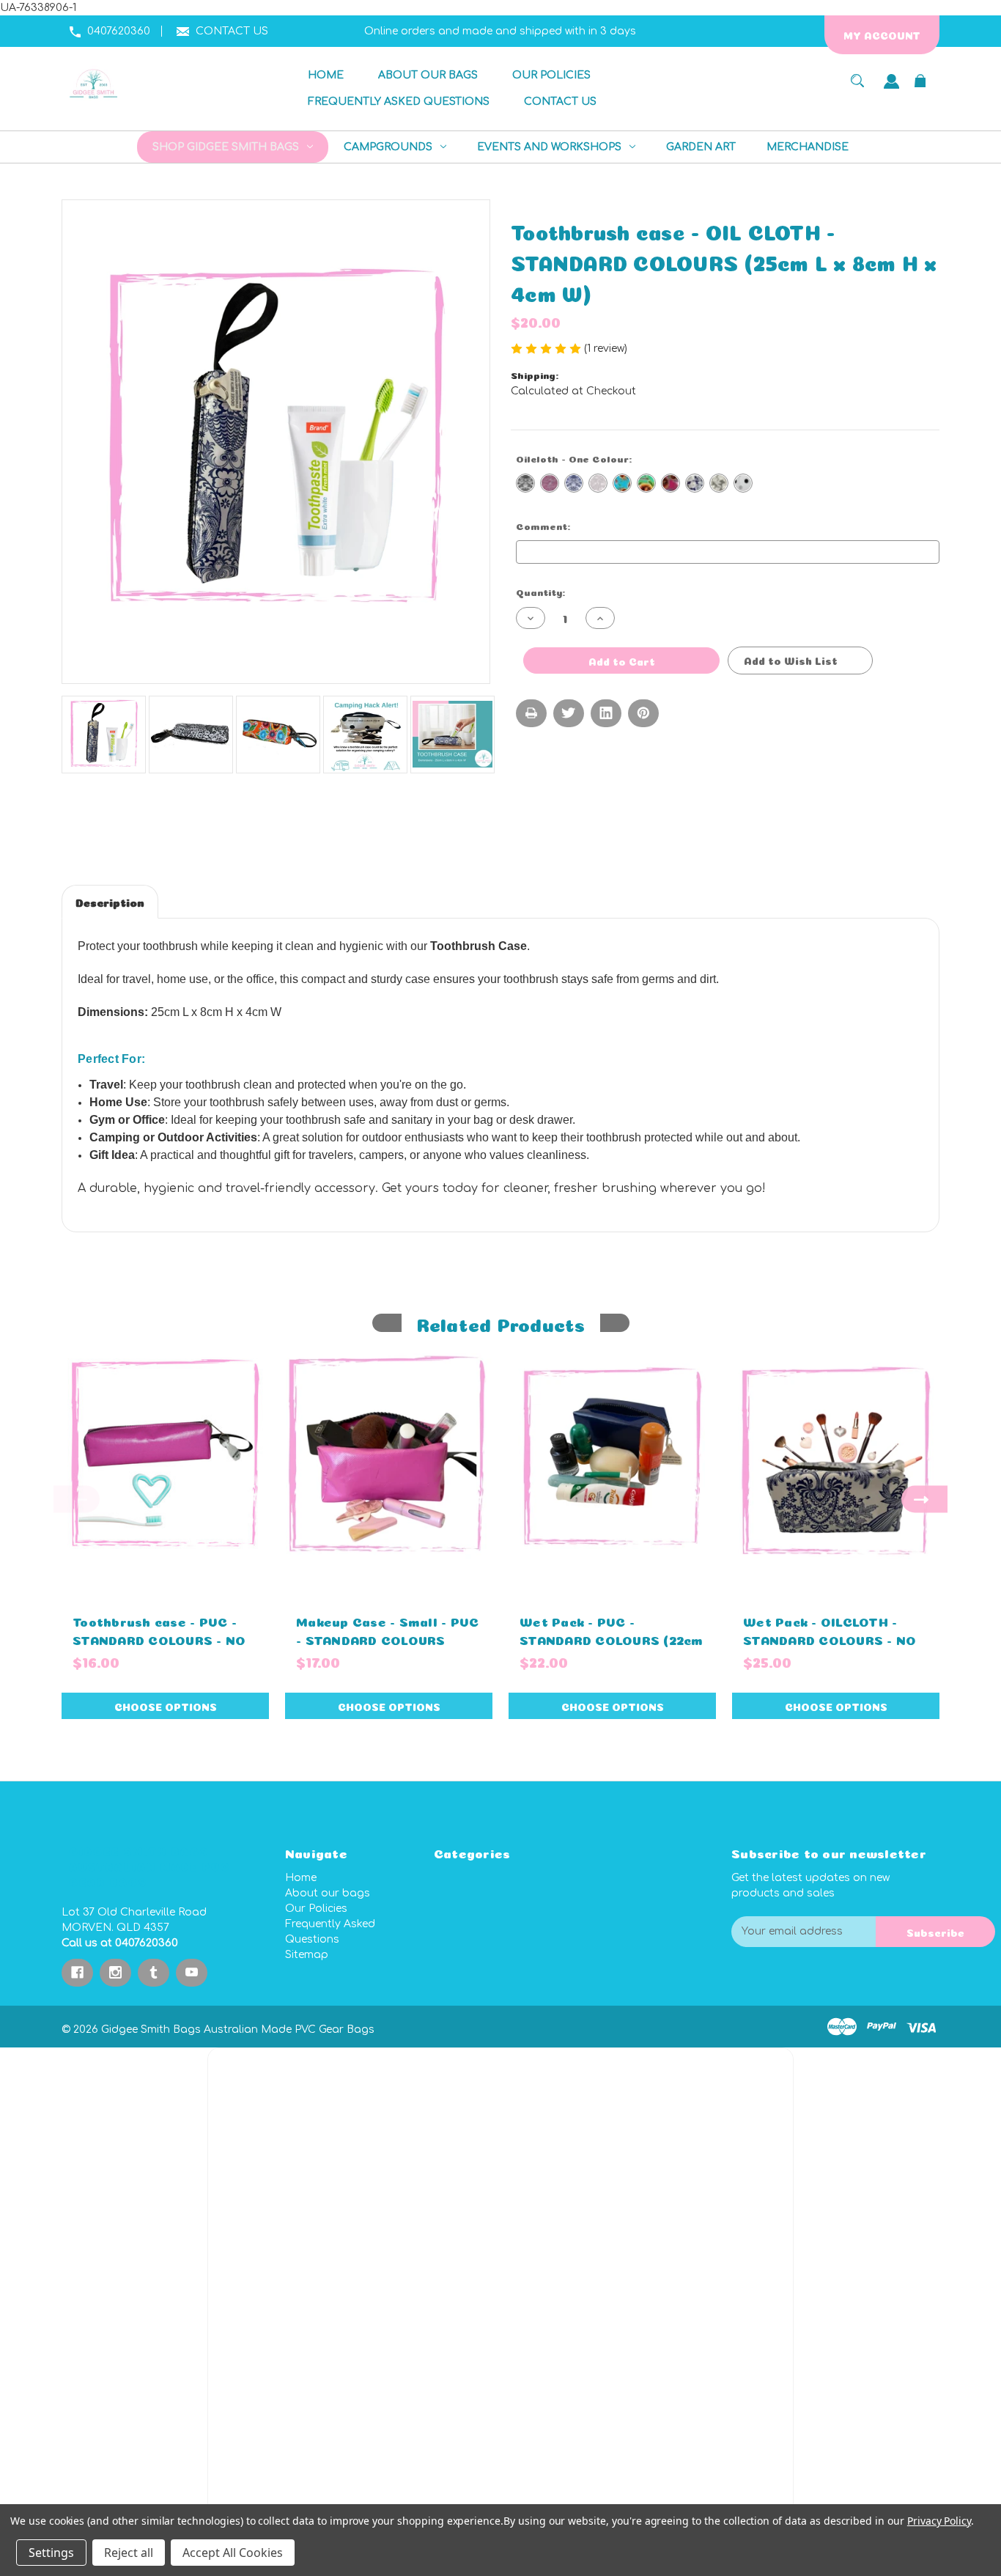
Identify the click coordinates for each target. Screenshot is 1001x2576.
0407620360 (119, 31)
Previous (77, 1499)
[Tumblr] (154, 1973)
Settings (51, 2553)
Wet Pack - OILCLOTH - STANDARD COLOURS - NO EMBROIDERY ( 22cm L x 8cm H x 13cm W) (830, 1648)
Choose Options (166, 1706)
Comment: (569, 525)
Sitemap (307, 1955)
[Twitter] (569, 713)
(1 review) (607, 349)
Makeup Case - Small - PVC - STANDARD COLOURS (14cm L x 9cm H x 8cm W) (387, 1639)
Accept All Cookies (233, 2553)
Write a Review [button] (670, 349)
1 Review (196, 901)
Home (301, 1878)
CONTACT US (232, 31)
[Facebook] (77, 1973)
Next (924, 1499)
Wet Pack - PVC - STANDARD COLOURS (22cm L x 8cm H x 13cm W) (612, 1639)
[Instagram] (115, 1973)
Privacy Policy (939, 2521)
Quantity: (540, 591)
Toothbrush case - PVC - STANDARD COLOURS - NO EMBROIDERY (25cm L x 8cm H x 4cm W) (159, 1648)
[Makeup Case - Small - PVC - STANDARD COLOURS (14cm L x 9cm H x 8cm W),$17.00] (389, 1456)
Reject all (129, 2553)
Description (110, 901)
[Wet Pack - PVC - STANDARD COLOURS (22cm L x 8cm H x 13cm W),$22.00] (612, 1456)
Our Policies (316, 1909)
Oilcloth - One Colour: (605, 458)
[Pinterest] (643, 713)
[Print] (531, 713)
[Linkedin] (606, 713)
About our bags (328, 1893)
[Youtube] (192, 1973)
